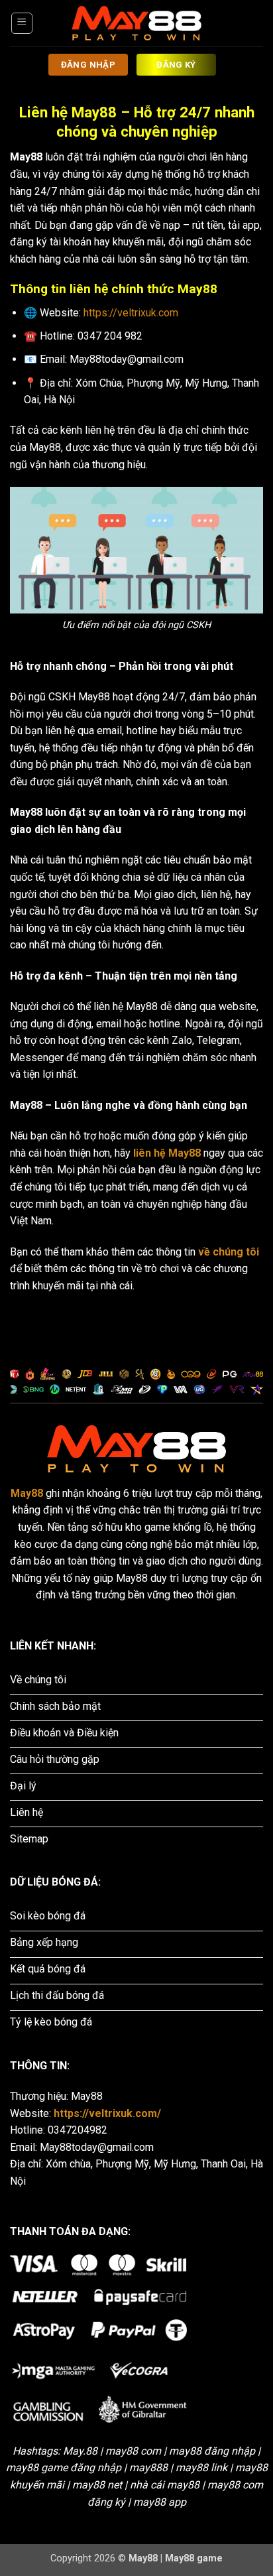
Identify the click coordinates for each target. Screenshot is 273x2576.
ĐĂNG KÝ (176, 65)
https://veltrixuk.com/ (107, 2113)
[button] (22, 23)
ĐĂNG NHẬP (88, 65)
